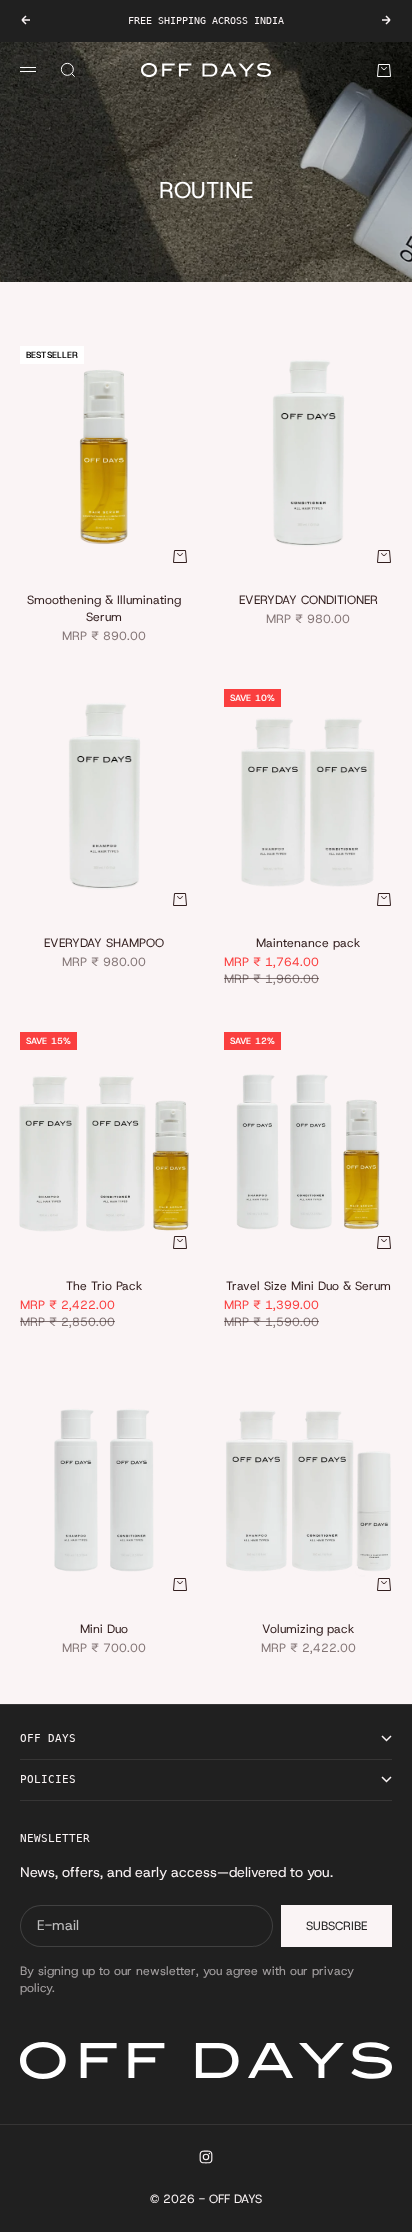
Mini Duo (104, 1630)
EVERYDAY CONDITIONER (308, 602)
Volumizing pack (308, 1630)
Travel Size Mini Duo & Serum (308, 1288)
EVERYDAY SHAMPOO (104, 945)
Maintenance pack (308, 945)
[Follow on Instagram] (206, 2157)
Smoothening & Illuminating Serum (104, 610)
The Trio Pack (104, 1288)
